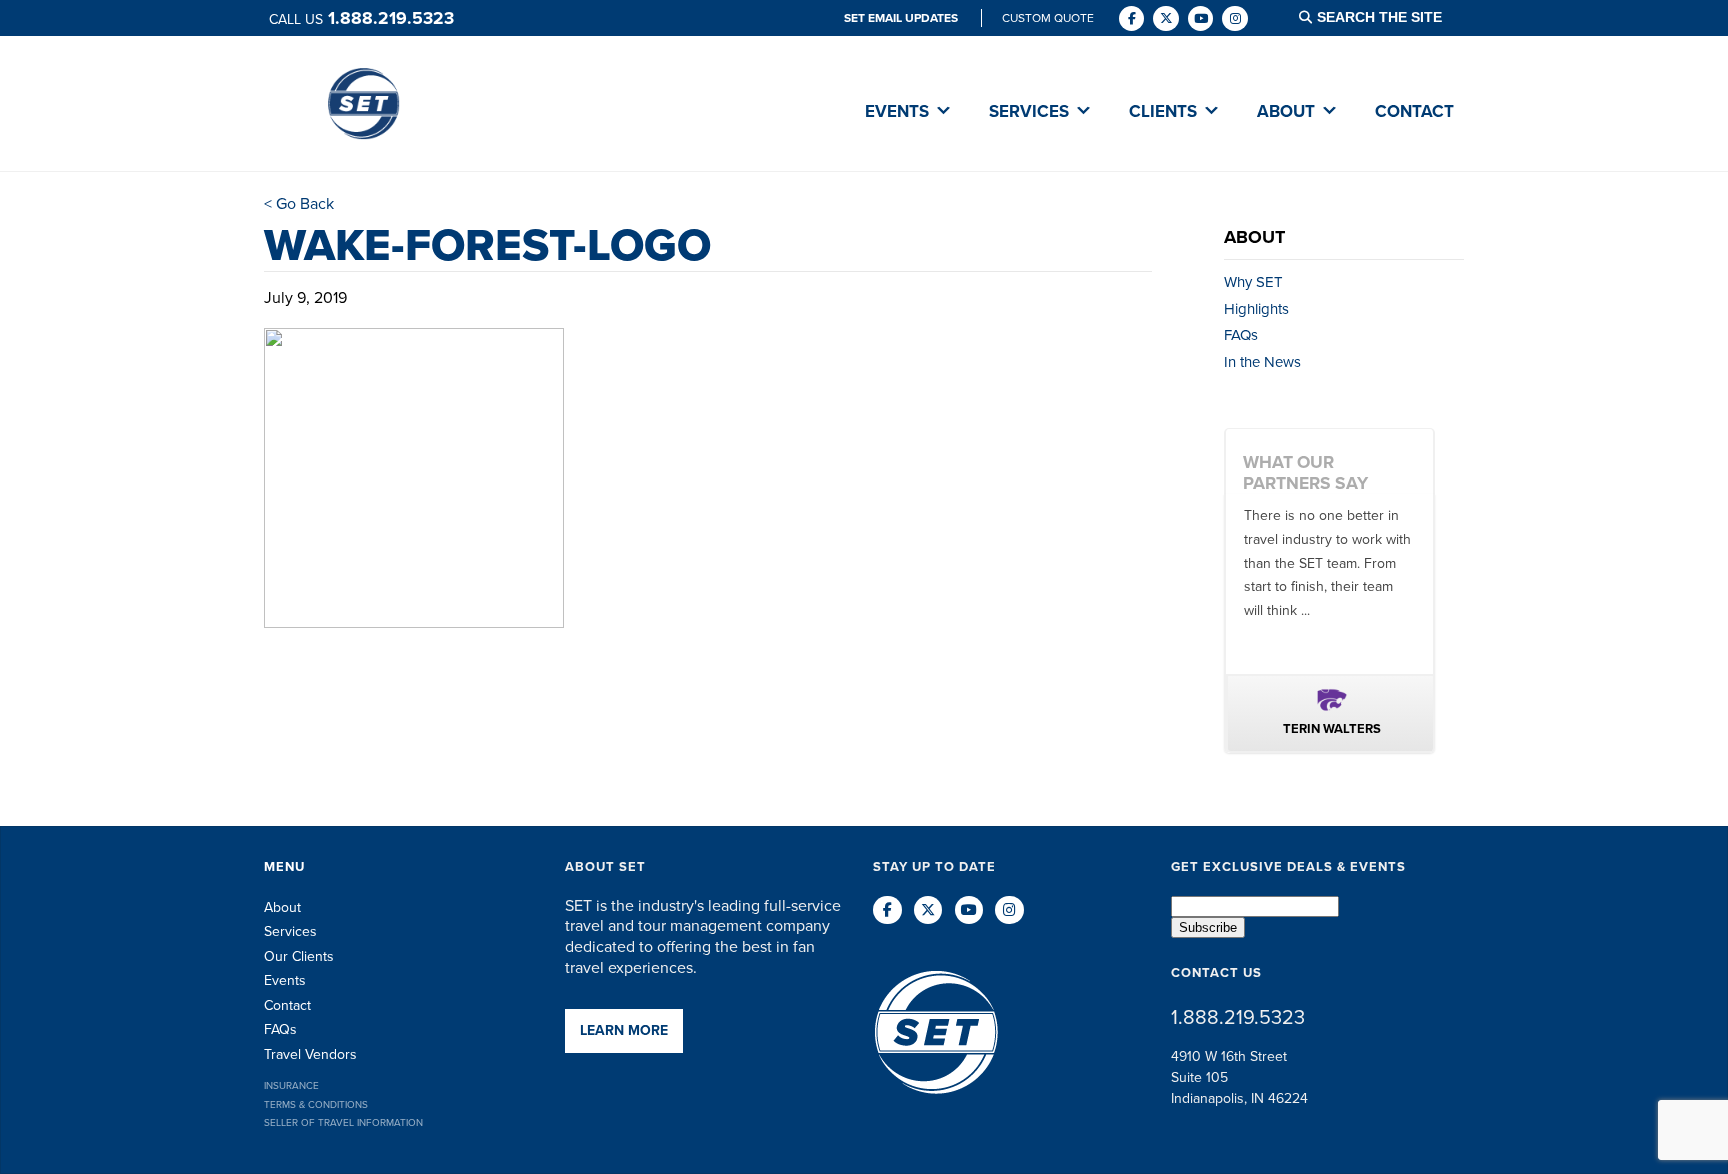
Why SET (1253, 282)
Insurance (291, 1085)
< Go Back (299, 203)
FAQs (1241, 335)
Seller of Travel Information (343, 1122)
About (282, 907)
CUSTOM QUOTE (1048, 18)
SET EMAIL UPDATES (902, 18)
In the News (1262, 362)
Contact (287, 1005)
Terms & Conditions (316, 1104)
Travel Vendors (310, 1054)
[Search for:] (1392, 17)
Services (290, 931)
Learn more (624, 1030)
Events (285, 980)
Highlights (1256, 309)
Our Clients (299, 956)
